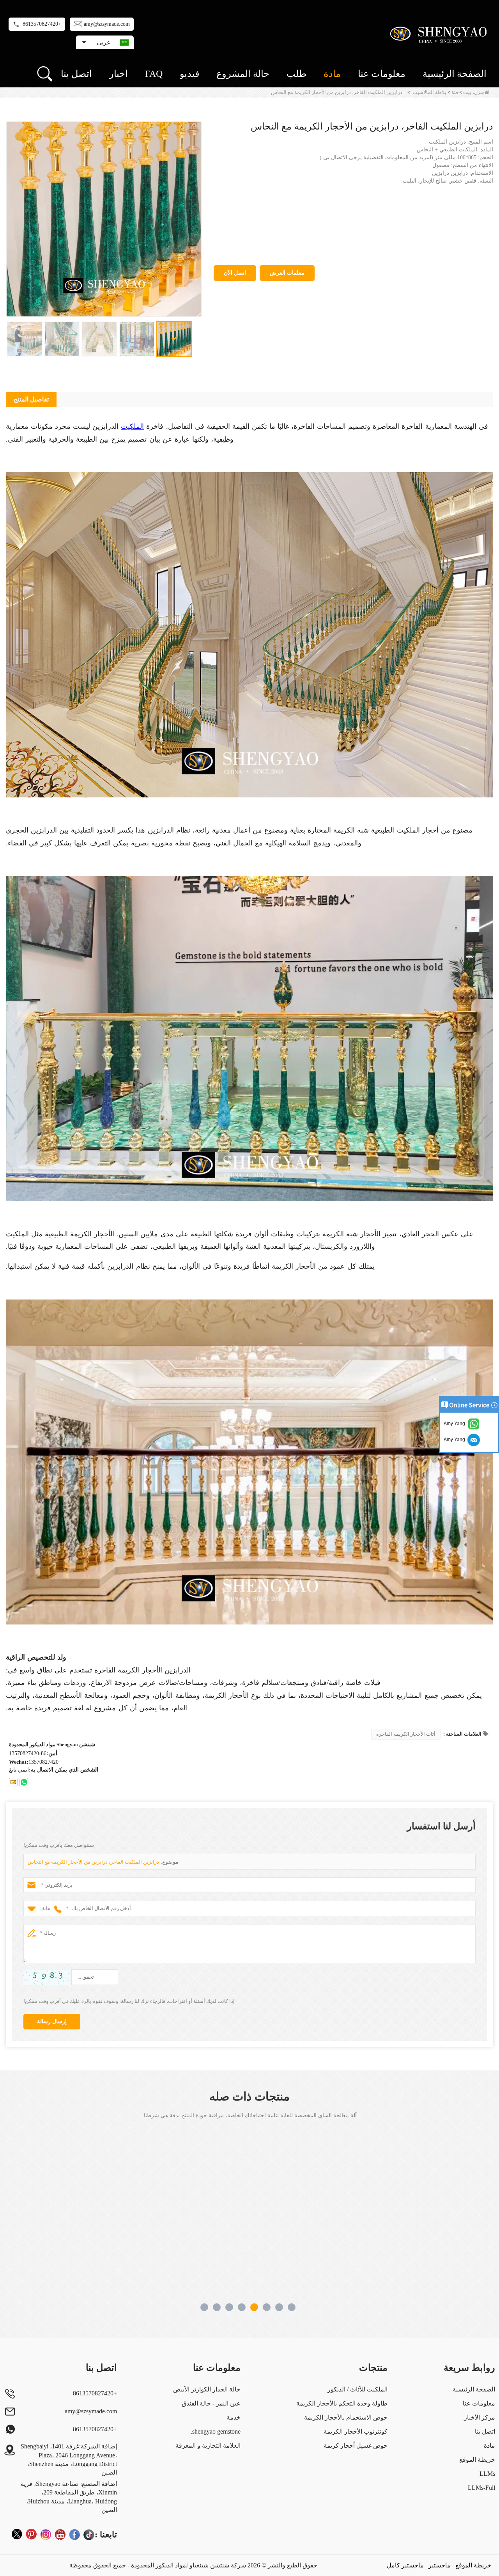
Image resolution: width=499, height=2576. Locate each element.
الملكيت (132, 426)
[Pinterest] (31, 2534)
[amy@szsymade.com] (13, 1782)
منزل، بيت (474, 92)
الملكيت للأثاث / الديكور (357, 2389)
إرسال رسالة (52, 2021)
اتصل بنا (76, 74)
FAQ (154, 74)
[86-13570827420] (24, 1782)
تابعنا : (106, 2534)
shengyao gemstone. (216, 2431)
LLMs (487, 2474)
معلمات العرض (287, 273)
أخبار (119, 74)
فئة (455, 92)
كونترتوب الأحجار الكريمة (356, 2431)
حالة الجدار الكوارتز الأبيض (207, 2389)
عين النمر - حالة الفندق (211, 2403)
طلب (296, 74)
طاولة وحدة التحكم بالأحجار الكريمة (342, 2403)
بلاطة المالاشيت (429, 92)
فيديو (189, 74)
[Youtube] (60, 2534)
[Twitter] (17, 2534)
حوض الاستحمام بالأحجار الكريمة (346, 2417)
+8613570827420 (42, 24)
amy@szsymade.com (107, 24)
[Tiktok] (89, 2534)
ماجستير (440, 2565)
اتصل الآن (235, 273)
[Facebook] (74, 2534)
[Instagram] (46, 2534)
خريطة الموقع (477, 2460)
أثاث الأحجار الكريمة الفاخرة (406, 1734)
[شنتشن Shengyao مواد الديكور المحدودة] (440, 33)
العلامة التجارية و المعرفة (208, 2446)
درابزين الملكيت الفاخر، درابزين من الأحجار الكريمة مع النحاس (93, 1862)
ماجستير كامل (405, 2565)
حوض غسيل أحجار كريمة (356, 2446)
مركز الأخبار (480, 2417)
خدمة (234, 2417)
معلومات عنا (382, 74)
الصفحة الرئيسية (455, 74)
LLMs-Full (481, 2488)
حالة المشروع (243, 74)
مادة (332, 74)
